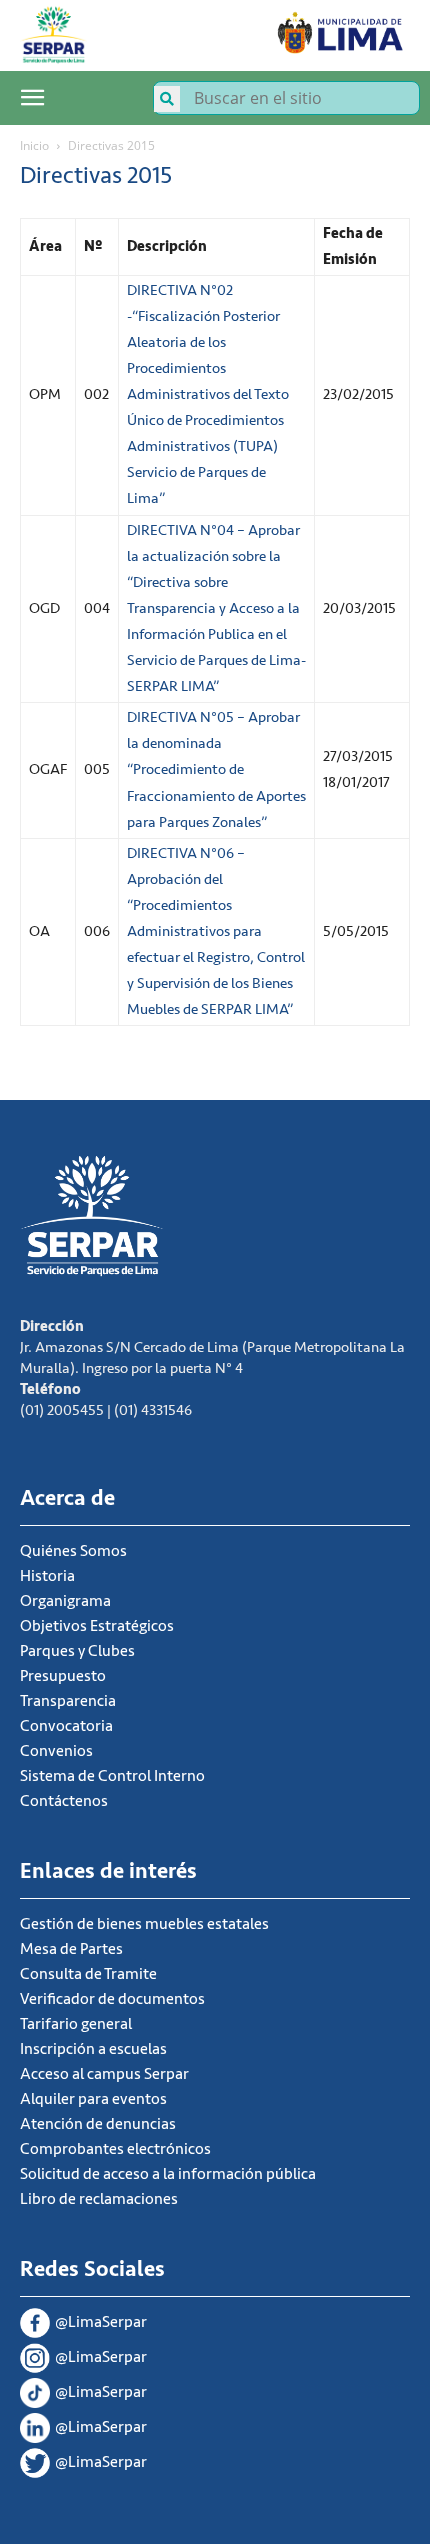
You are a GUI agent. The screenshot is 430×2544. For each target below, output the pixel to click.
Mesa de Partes (71, 1949)
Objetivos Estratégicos (97, 1626)
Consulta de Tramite (88, 1974)
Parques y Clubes (77, 1651)
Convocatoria (66, 1726)
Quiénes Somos (73, 1551)
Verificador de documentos (112, 1999)
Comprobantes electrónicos (115, 2149)
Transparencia (68, 1701)
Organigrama (65, 1601)
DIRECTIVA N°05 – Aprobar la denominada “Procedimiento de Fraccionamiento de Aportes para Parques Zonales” (216, 769)
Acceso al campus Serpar (104, 2074)
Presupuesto (63, 1676)
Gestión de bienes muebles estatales (144, 1924)
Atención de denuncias (98, 2124)
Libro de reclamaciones (99, 2199)
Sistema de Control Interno (112, 1776)
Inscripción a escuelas (93, 2049)
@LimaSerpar (101, 2322)
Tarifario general (76, 2024)
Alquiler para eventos (93, 2099)
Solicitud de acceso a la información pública (168, 2174)
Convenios (56, 1751)
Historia (47, 1576)
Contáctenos (64, 1801)
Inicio (34, 145)
